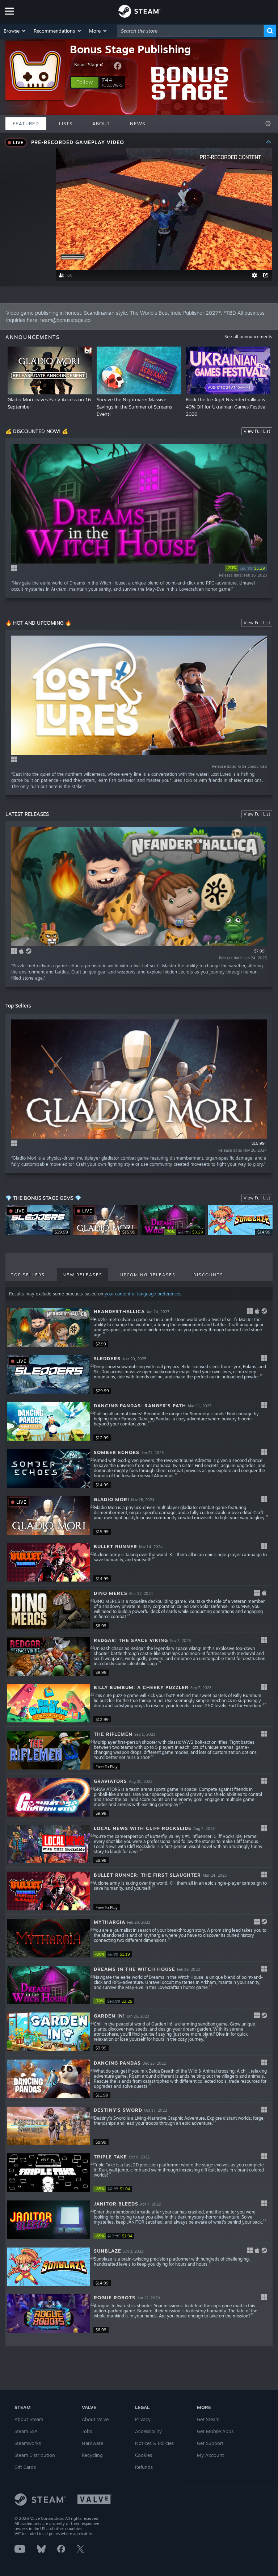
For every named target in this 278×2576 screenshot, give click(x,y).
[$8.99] (49, 1844)
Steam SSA (26, 2431)
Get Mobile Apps (215, 2431)
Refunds (144, 2467)
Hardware (92, 2443)
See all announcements (248, 337)
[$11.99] (49, 2079)
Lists (66, 123)
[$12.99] (49, 1422)
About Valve (95, 2419)
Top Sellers (28, 1275)
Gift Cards (25, 2467)
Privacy (143, 2419)
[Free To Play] (49, 1750)
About (101, 123)
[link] (246, 568)
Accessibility (148, 2431)
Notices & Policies (154, 2443)
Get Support (210, 2443)
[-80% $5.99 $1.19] (49, 1938)
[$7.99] (49, 1327)
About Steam (29, 2419)
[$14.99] (49, 1468)
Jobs (87, 2431)
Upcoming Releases (148, 1275)
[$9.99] (49, 1656)
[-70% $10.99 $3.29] (49, 1985)
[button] (15, 31)
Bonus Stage (87, 65)
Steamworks (28, 2443)
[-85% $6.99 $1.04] (49, 2173)
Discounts (208, 1275)
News (138, 123)
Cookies (144, 2455)
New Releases (83, 1275)
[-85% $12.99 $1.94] (49, 2220)
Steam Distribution (35, 2455)
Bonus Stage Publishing (130, 49)
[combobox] (190, 31)
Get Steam (208, 2419)
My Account (210, 2455)
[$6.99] (49, 1609)
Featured (26, 123)
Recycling (92, 2455)
